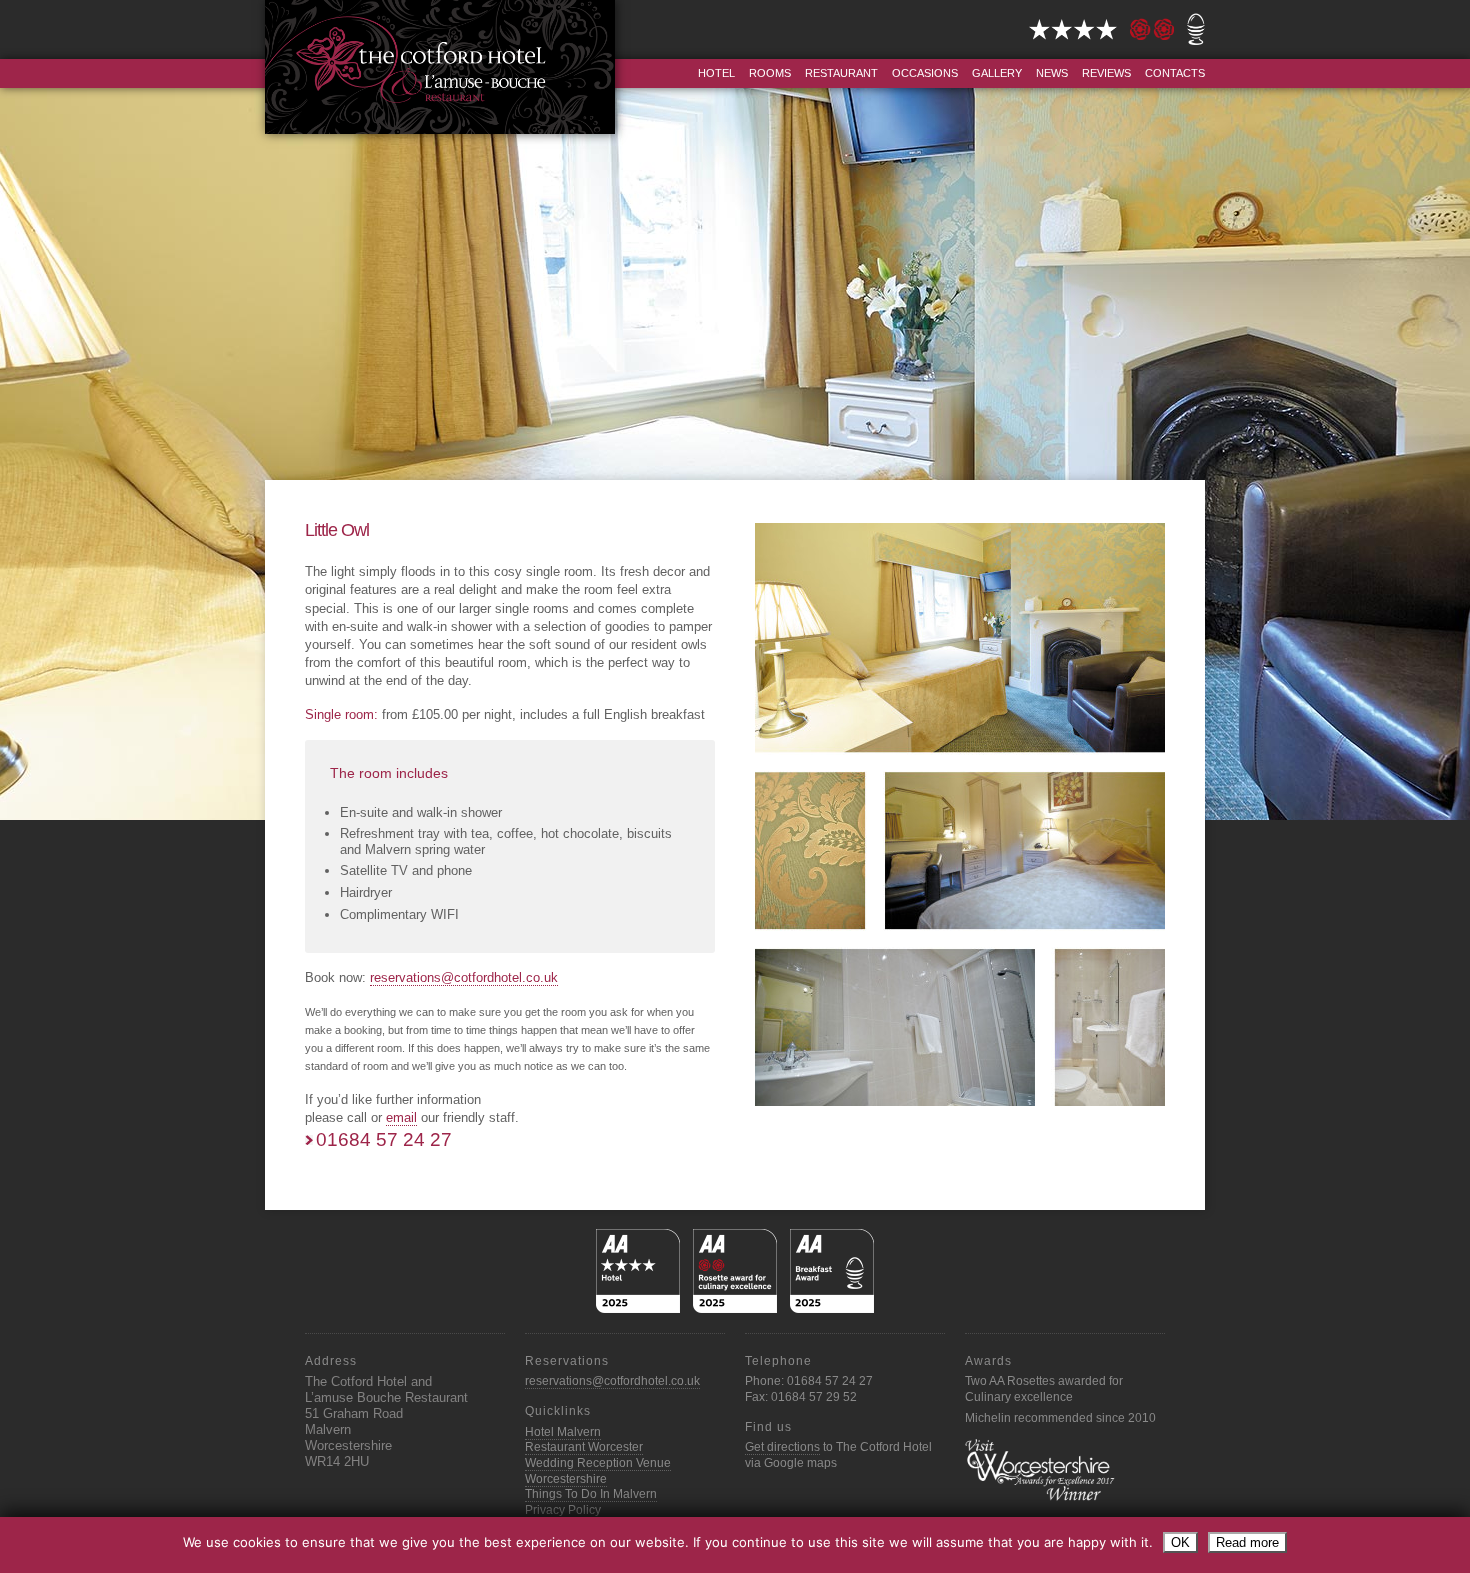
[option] (735, 435)
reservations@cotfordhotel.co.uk (464, 977)
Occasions (925, 73)
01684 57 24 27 (384, 1139)
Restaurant (841, 73)
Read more (1247, 1542)
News (1052, 73)
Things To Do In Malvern (591, 1494)
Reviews (1106, 73)
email (401, 1117)
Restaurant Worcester (584, 1447)
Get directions (782, 1447)
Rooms (770, 73)
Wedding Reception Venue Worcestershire (598, 1471)
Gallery (997, 73)
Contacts (1175, 73)
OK (1180, 1542)
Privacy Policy (563, 1510)
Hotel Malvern (563, 1432)
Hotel (716, 73)
